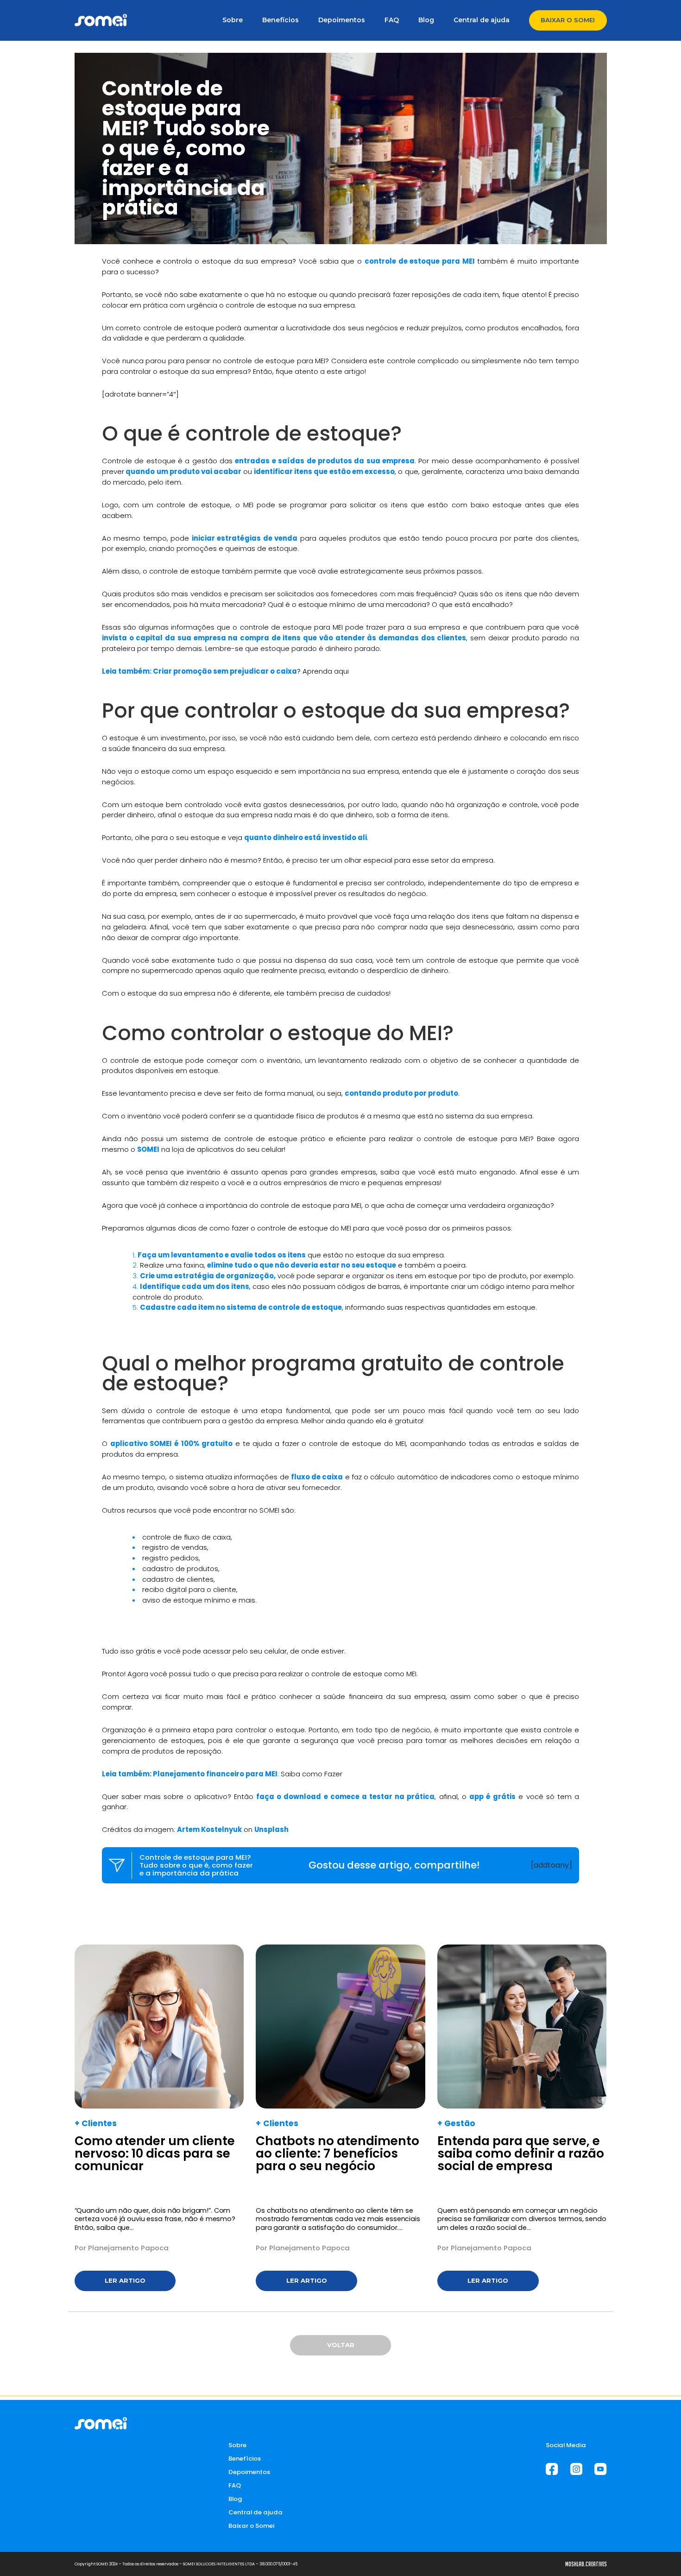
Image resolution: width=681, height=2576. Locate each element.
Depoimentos (342, 20)
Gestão (460, 2123)
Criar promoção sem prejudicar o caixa (225, 671)
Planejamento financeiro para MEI (215, 1774)
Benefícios (281, 20)
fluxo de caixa (317, 1477)
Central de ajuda (482, 20)
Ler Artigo (125, 2280)
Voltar (341, 2345)
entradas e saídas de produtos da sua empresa (325, 461)
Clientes (99, 2123)
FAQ (392, 20)
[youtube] (600, 2469)
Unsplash (271, 1829)
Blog (426, 20)
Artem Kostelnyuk (209, 1829)
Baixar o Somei (568, 20)
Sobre (233, 20)
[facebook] (552, 2469)
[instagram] (576, 2469)
